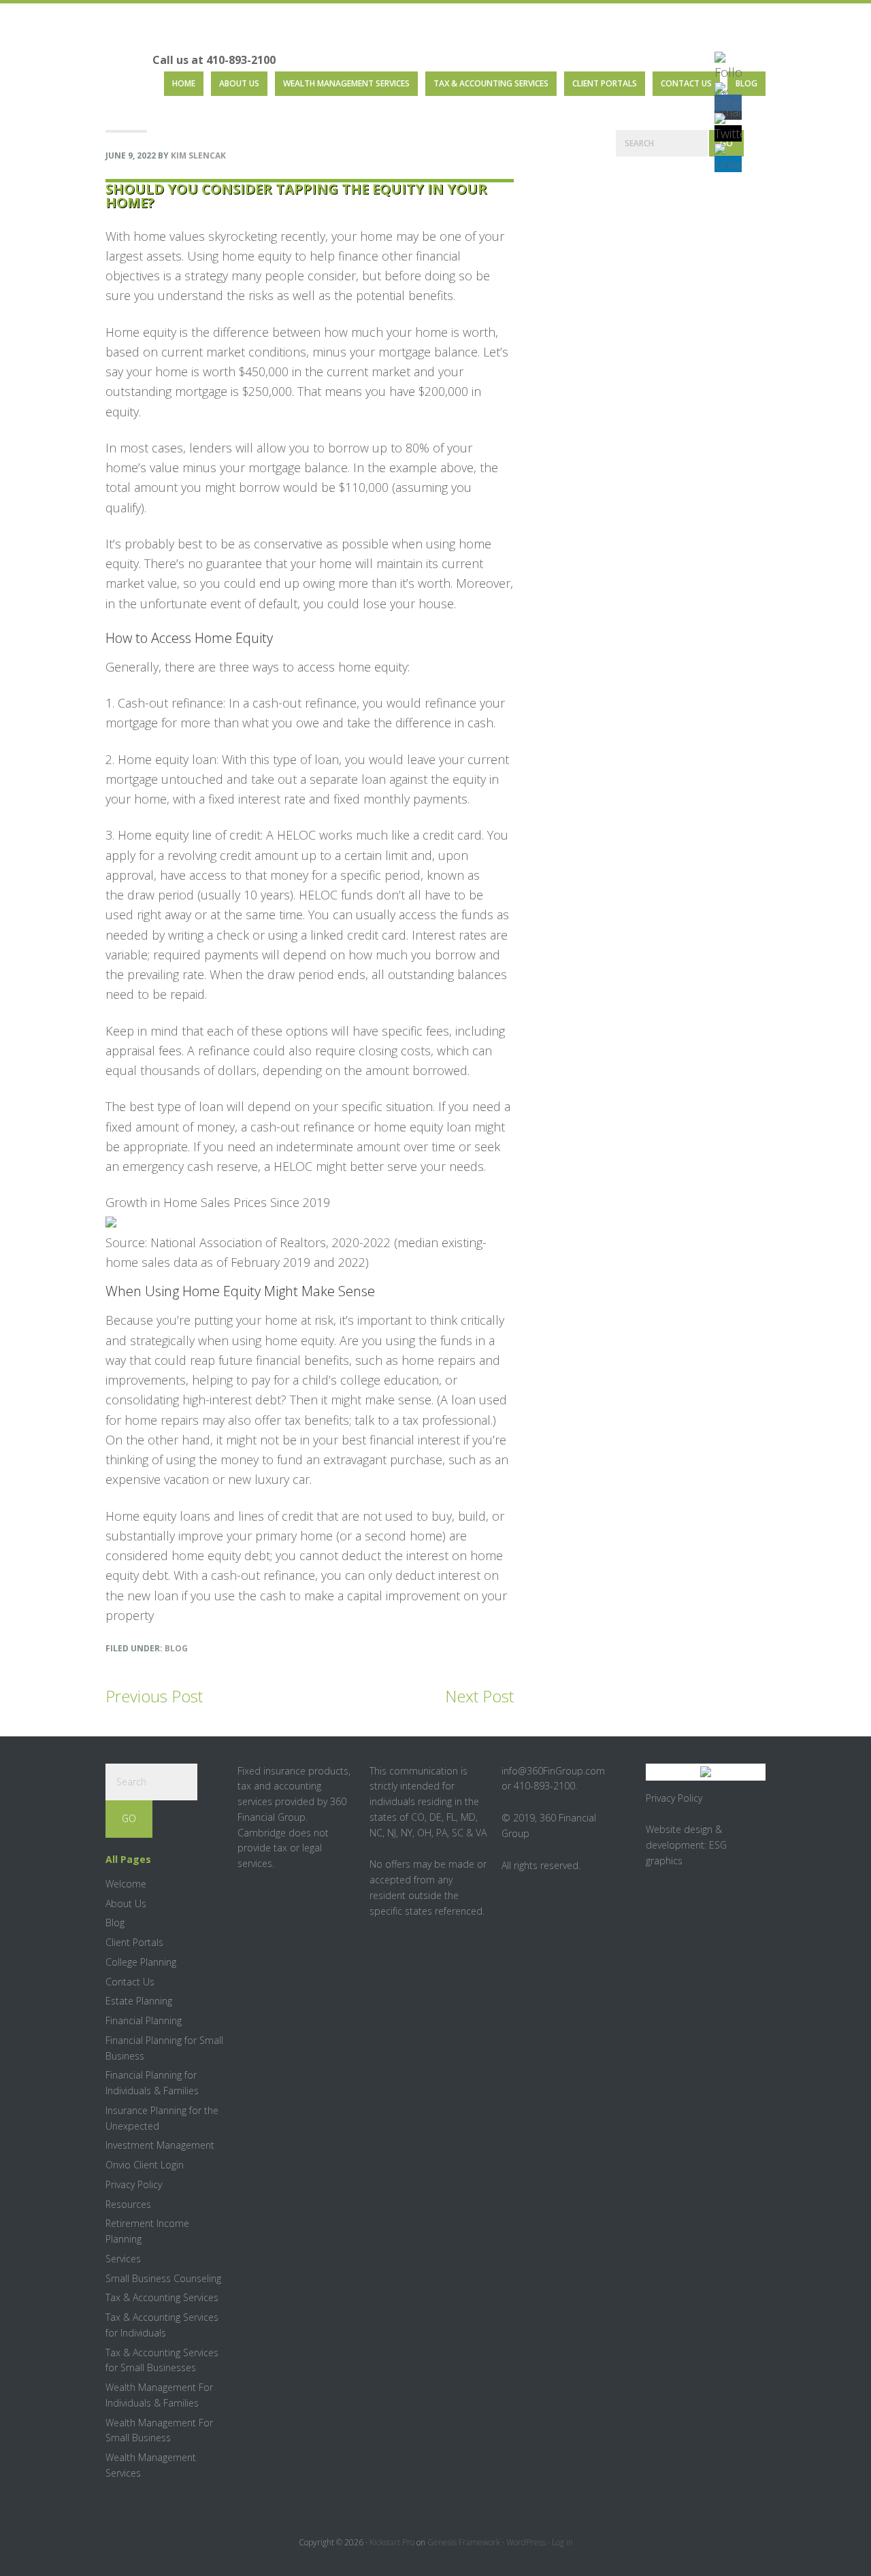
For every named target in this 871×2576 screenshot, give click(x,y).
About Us (126, 1903)
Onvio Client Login (145, 2165)
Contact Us (130, 1982)
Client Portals (134, 1942)
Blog (176, 1648)
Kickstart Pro (392, 2542)
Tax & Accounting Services (162, 2297)
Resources (128, 2204)
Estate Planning (139, 2001)
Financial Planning (144, 2020)
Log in (562, 2542)
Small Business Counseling (163, 2278)
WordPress (526, 2542)
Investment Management (160, 2145)
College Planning (141, 1962)
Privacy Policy (134, 2184)
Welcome (126, 1884)
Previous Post (154, 1696)
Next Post (479, 1696)
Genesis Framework (464, 2542)
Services (123, 2259)
